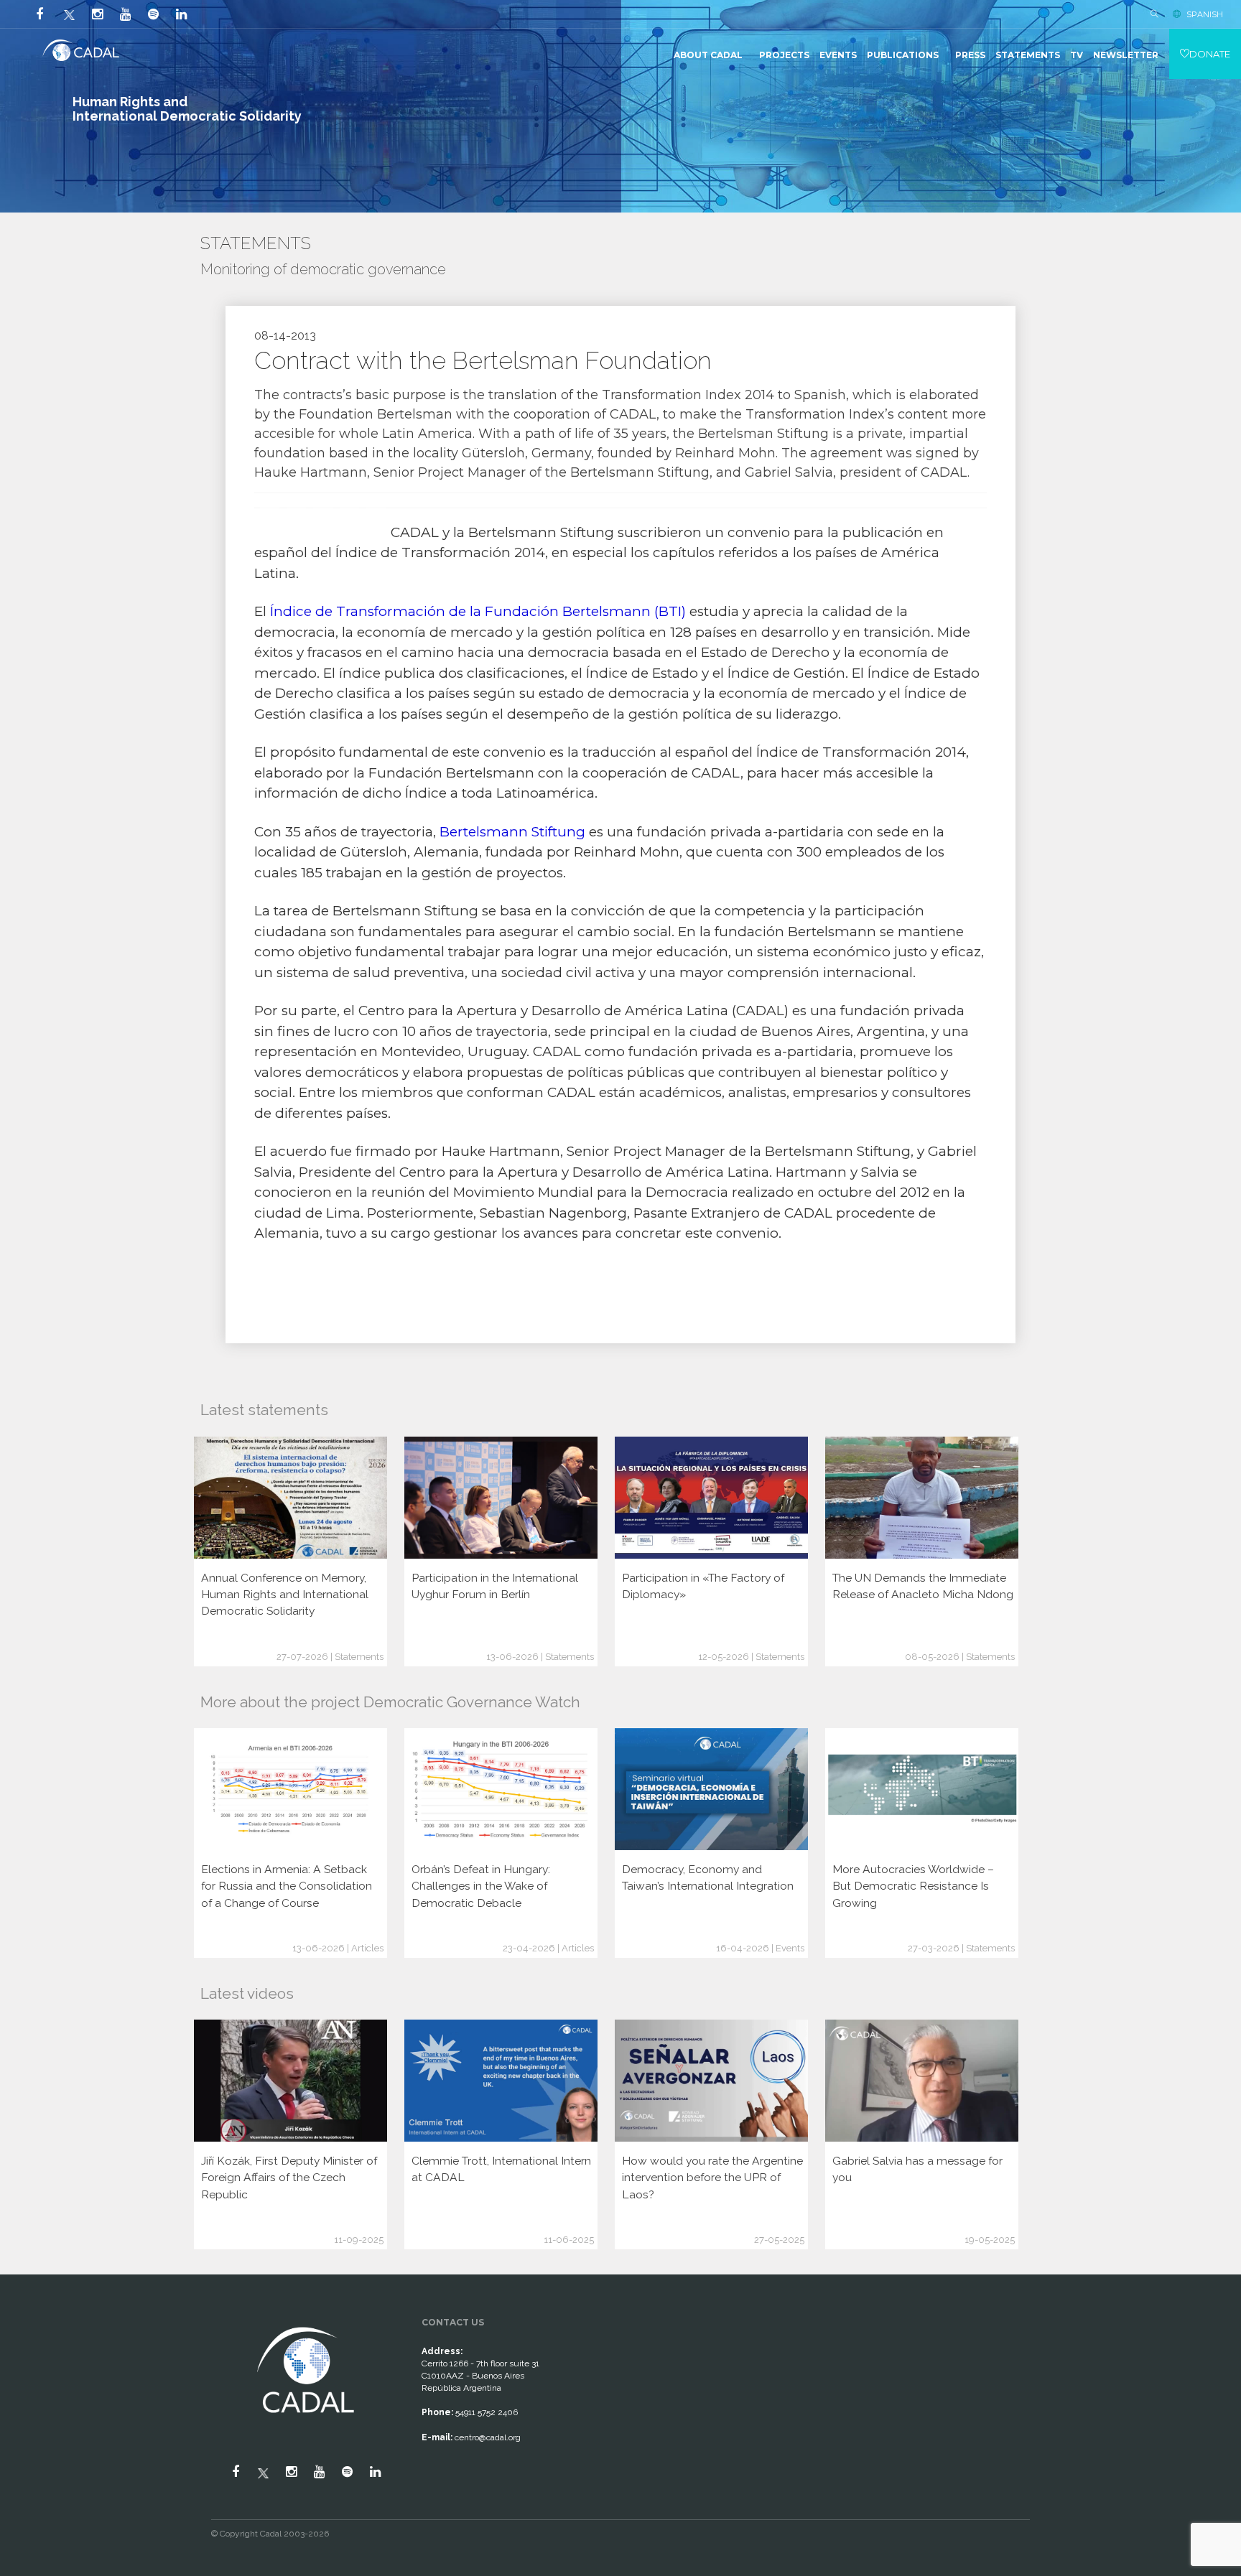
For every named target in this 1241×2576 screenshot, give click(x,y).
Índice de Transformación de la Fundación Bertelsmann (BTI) (478, 611)
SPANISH (1205, 14)
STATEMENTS (1028, 55)
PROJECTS (784, 55)
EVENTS (838, 55)
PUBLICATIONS (903, 55)
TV (1077, 55)
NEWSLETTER (1126, 55)
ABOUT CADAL (708, 55)
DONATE (1210, 54)
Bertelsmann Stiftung (512, 832)
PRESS (970, 55)
